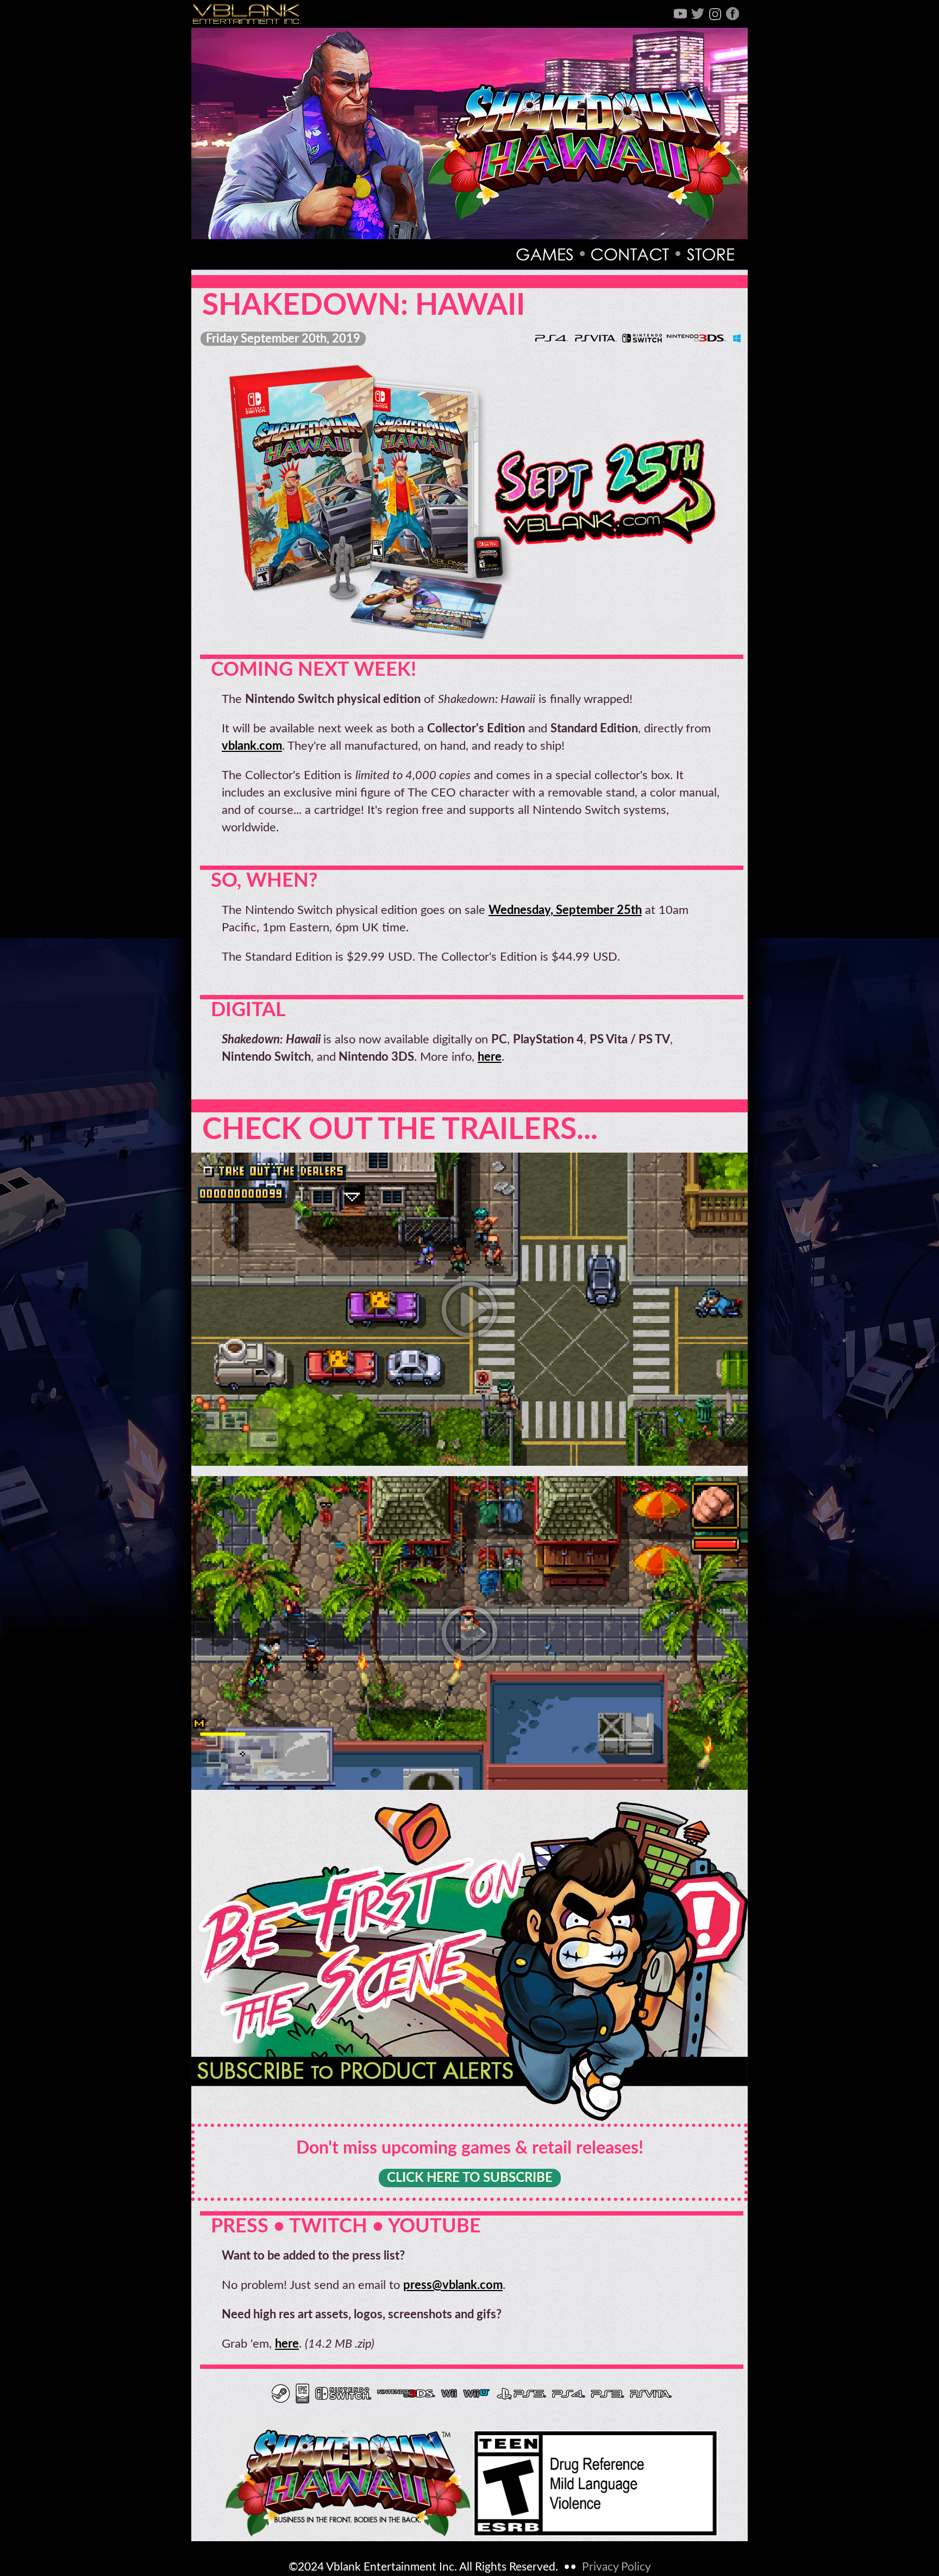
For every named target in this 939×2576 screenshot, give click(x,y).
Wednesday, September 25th (565, 910)
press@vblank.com (453, 2285)
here (490, 1057)
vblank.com (252, 746)
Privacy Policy (616, 2567)
